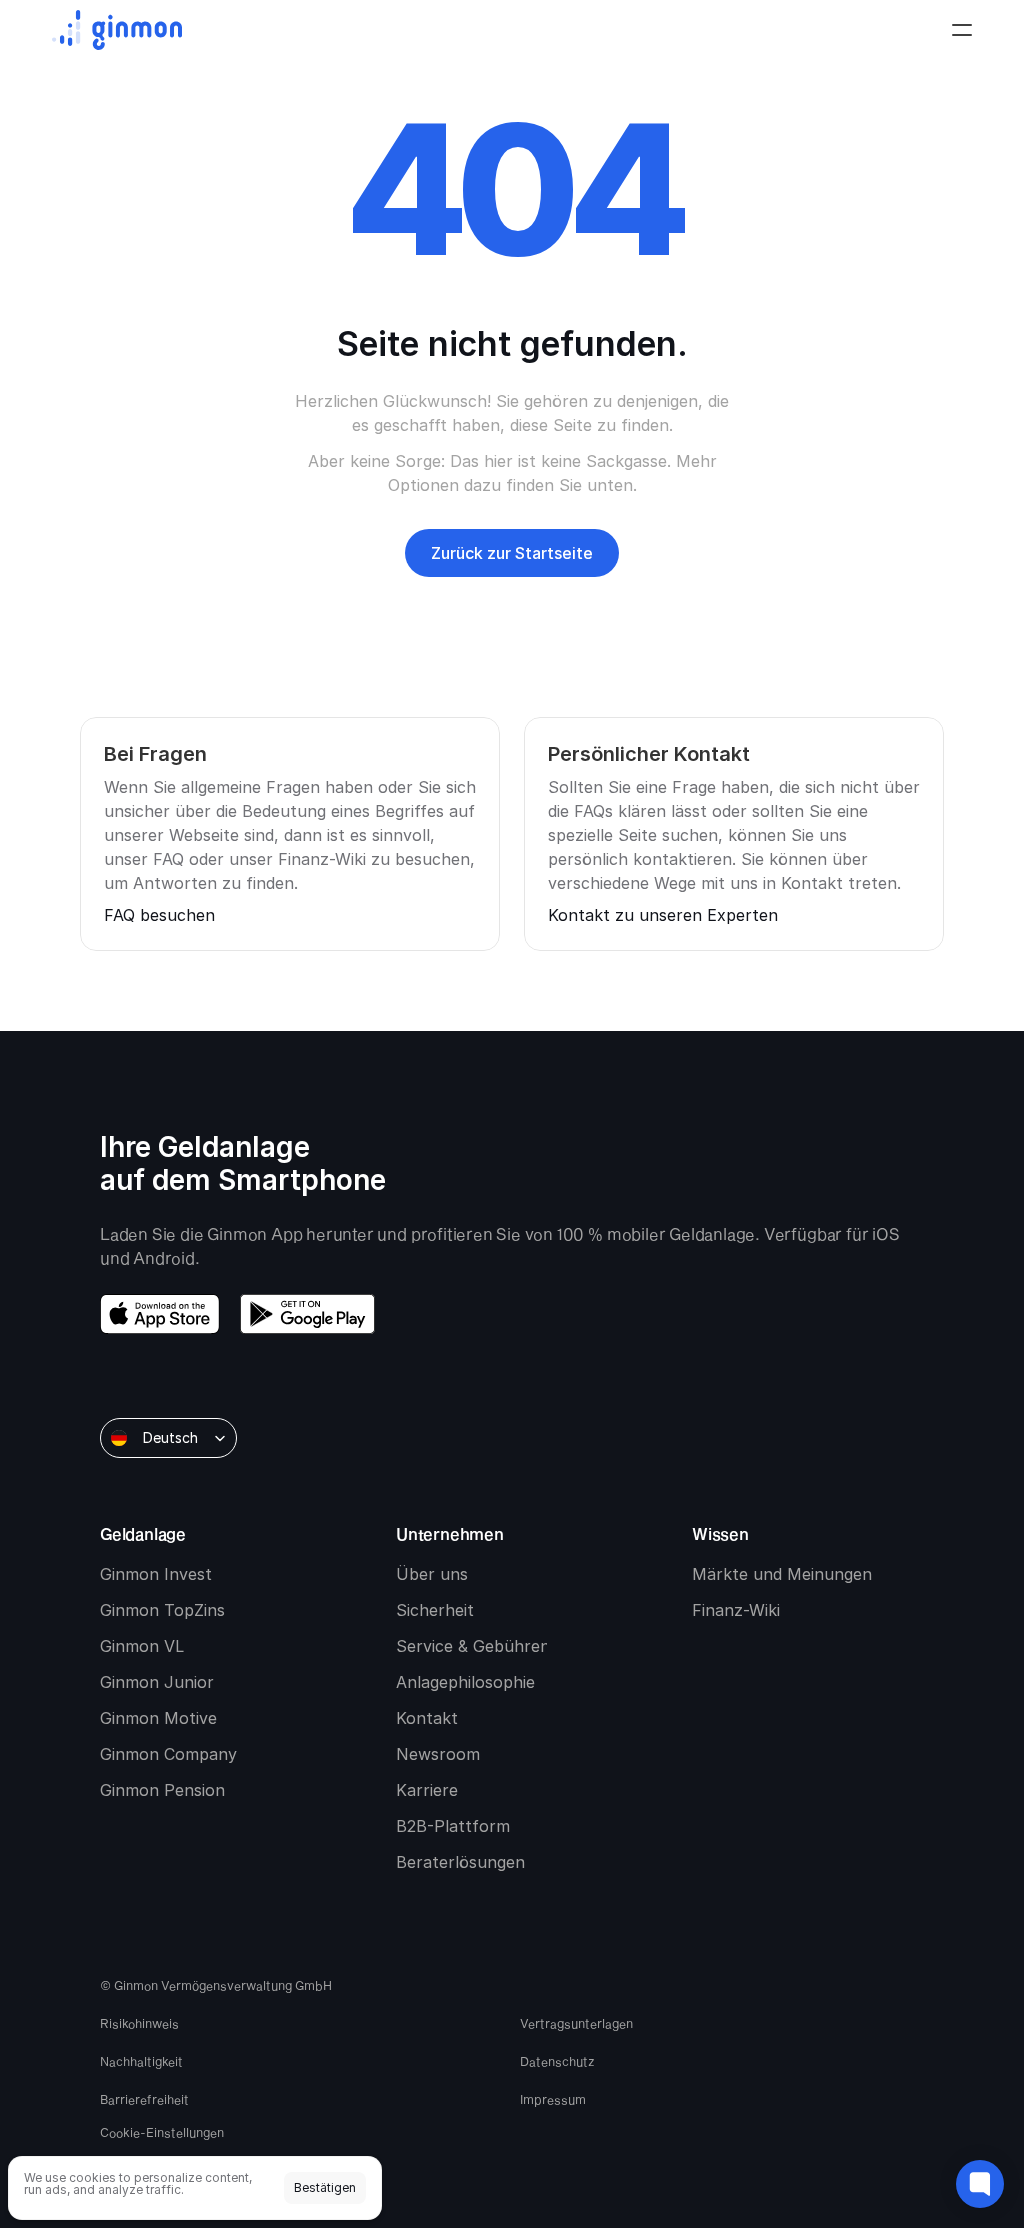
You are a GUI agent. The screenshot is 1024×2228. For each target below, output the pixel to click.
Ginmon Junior (157, 1682)
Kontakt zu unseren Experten (663, 915)
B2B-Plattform (453, 1826)
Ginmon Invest (156, 1574)
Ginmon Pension (162, 1790)
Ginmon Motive (158, 1718)
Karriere (427, 1790)
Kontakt (427, 1718)
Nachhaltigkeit (141, 2061)
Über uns (432, 1574)
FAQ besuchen (159, 915)
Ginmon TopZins (162, 1610)
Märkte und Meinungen (782, 1574)
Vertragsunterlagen (576, 2023)
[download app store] (160, 1314)
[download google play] (307, 1314)
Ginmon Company (168, 1754)
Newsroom (438, 1754)
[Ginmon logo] (117, 30)
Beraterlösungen (460, 1862)
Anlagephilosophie (465, 1682)
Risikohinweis (139, 2023)
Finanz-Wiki (736, 1610)
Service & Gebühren (473, 1646)
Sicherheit (435, 1610)
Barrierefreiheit (144, 2099)
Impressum (553, 2099)
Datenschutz (557, 2061)
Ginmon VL (142, 1646)
